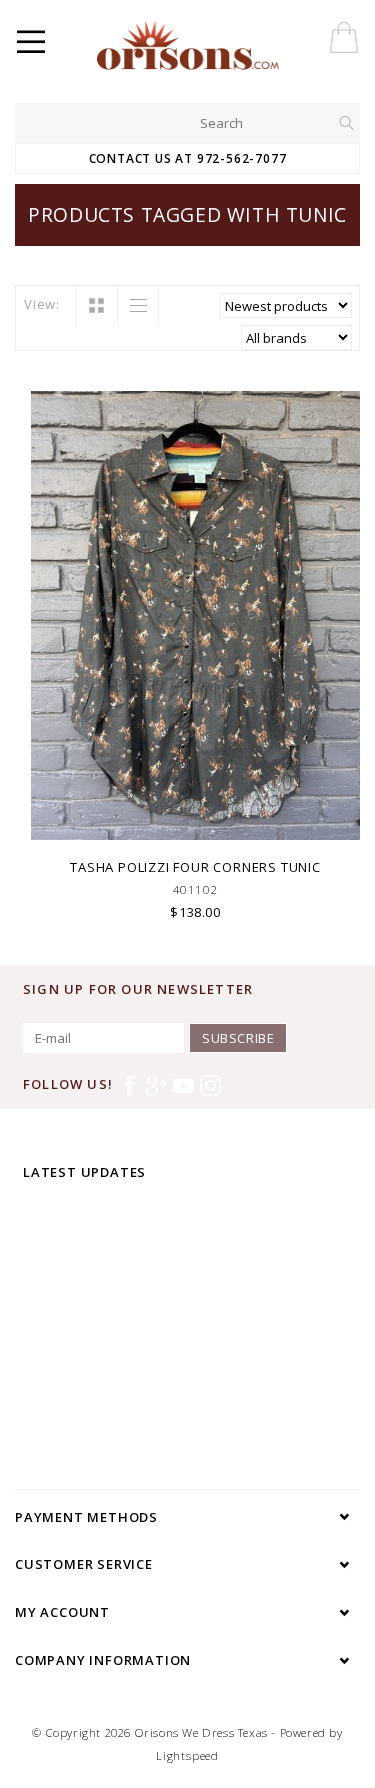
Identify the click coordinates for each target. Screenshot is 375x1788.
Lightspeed (187, 1755)
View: (42, 304)
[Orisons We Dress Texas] (232, 45)
